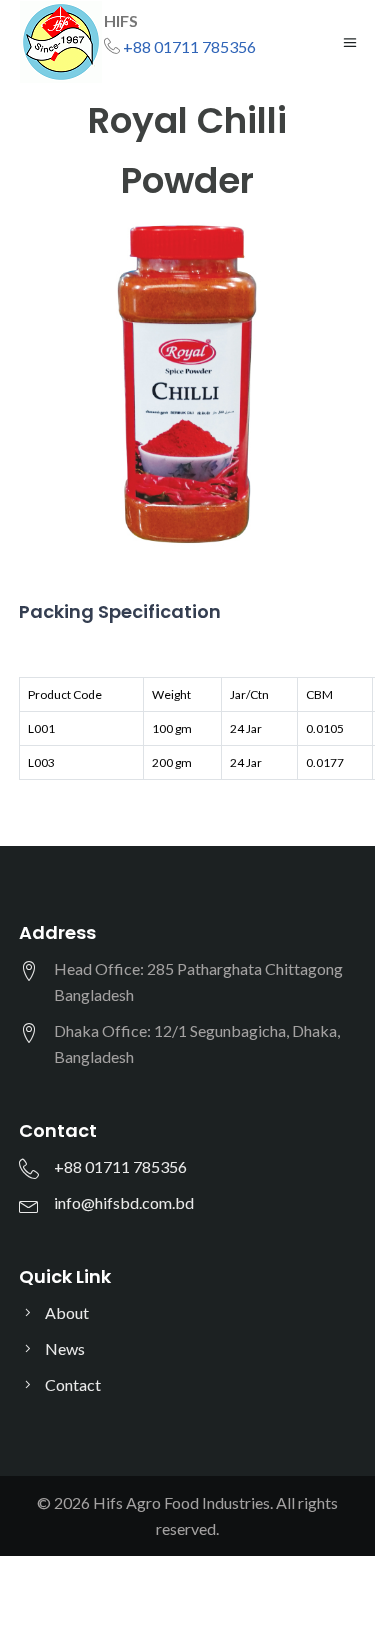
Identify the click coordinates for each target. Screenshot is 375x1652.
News (65, 1348)
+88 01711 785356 (189, 46)
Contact (73, 1384)
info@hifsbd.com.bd (124, 1202)
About (67, 1312)
